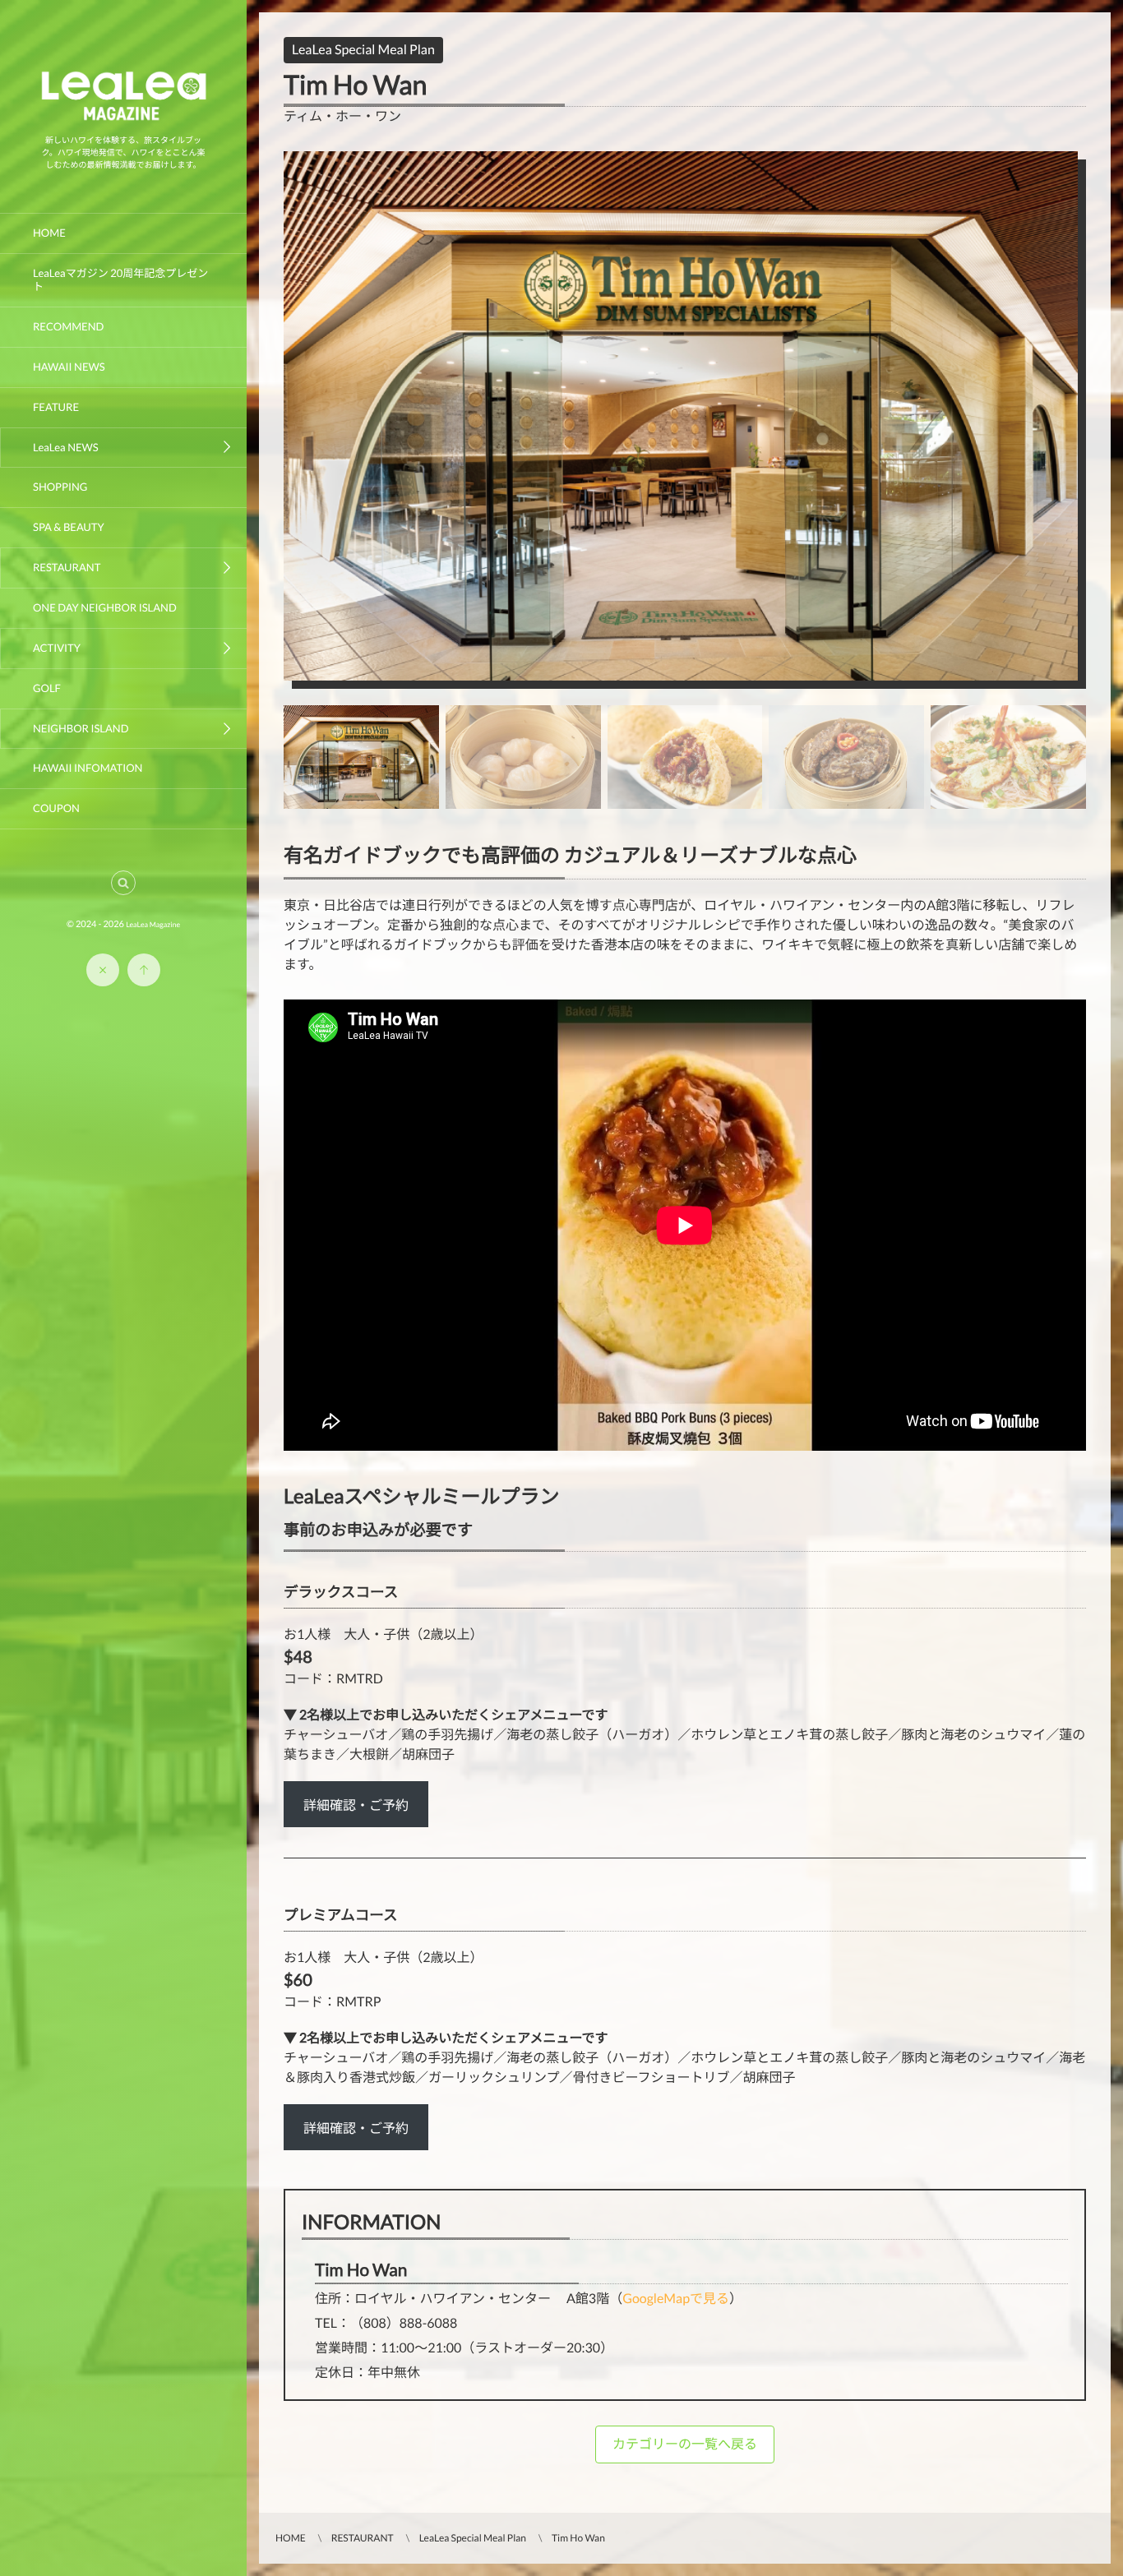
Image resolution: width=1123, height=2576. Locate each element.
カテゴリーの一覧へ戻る (685, 2444)
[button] (123, 883)
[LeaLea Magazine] (123, 121)
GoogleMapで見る (676, 2299)
